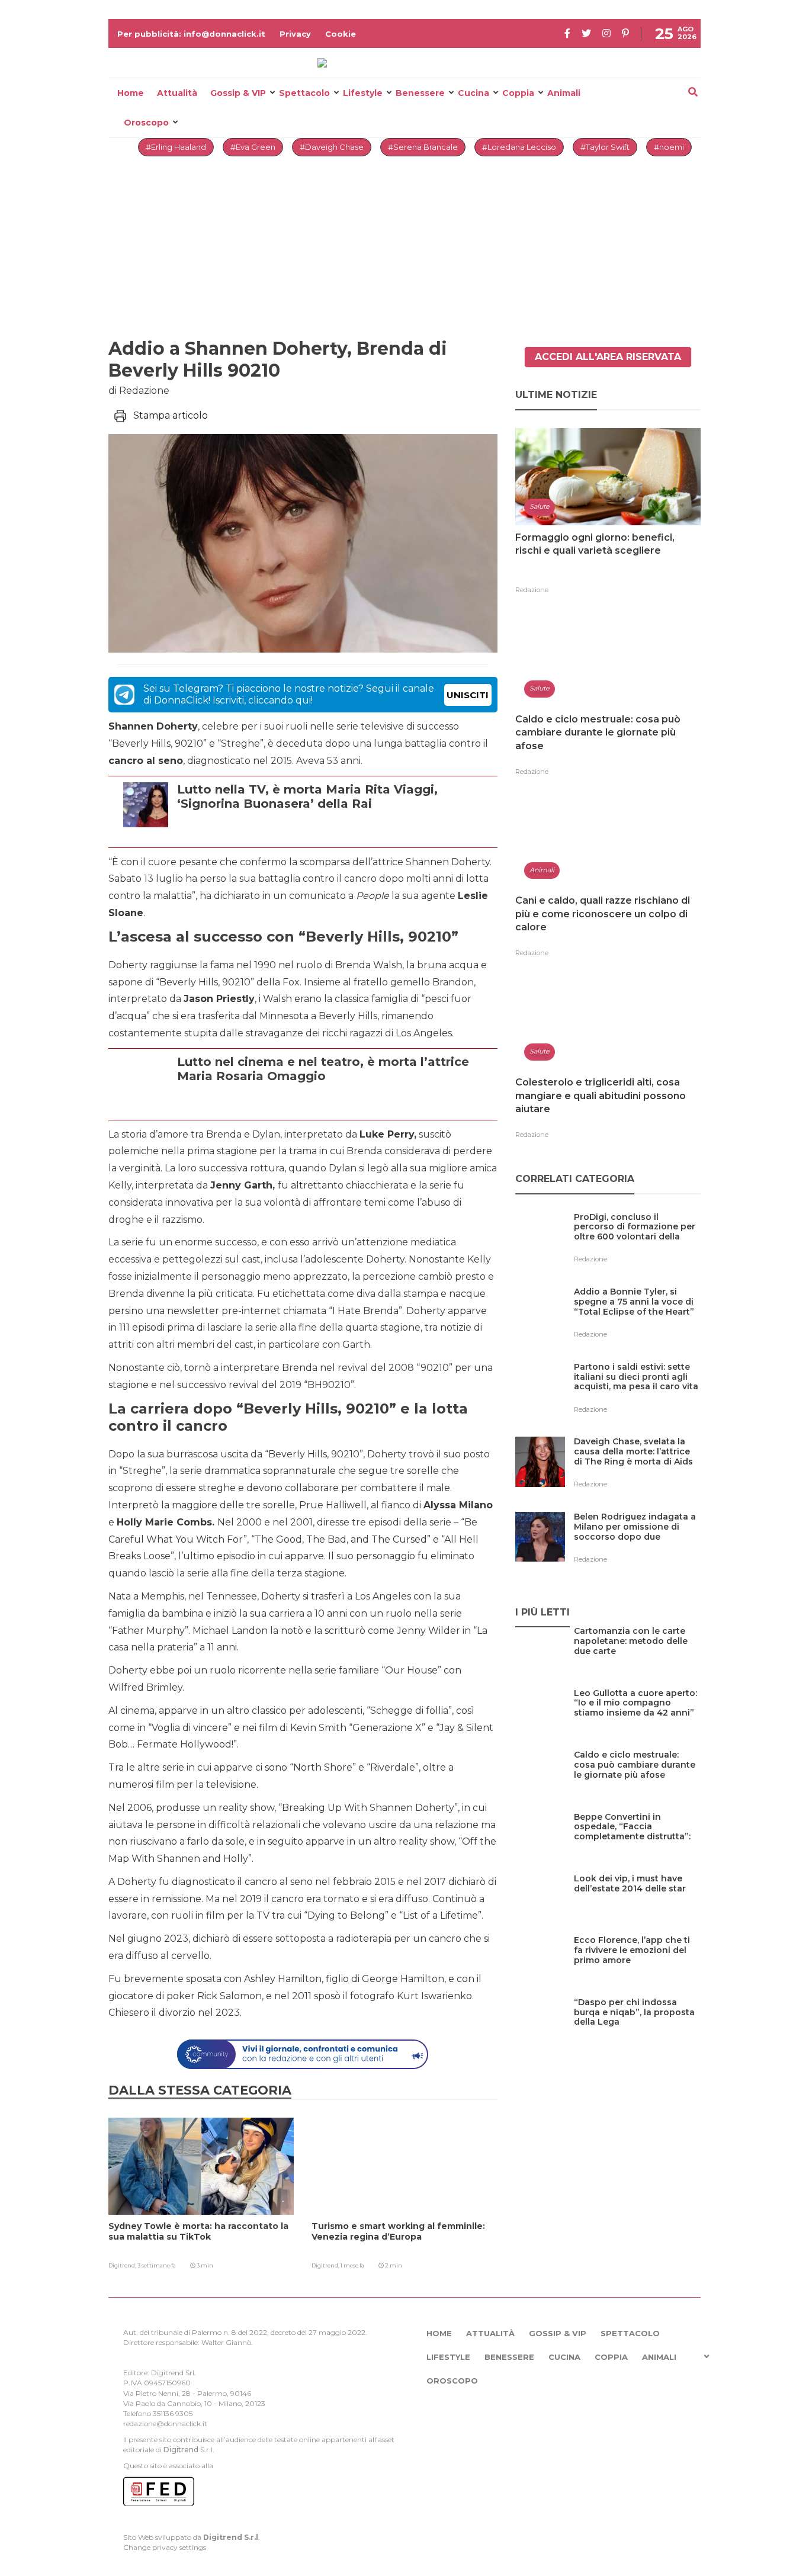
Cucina (473, 93)
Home (131, 93)
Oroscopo (146, 123)
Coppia (518, 93)
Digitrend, (123, 2265)
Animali (564, 93)
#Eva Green (253, 147)
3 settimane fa (157, 2265)
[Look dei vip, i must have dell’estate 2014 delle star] (637, 1903)
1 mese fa (352, 2265)
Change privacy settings (165, 2547)
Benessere (420, 93)
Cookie (341, 34)
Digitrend (181, 2450)
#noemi (669, 147)
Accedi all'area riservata (608, 357)
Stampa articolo (171, 415)
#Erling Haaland (176, 147)
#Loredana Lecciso (519, 147)
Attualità (177, 93)
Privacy (295, 34)
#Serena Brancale (423, 147)
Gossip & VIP (238, 93)
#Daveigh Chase (332, 147)
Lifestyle (363, 93)
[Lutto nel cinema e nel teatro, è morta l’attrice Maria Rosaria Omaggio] (334, 1105)
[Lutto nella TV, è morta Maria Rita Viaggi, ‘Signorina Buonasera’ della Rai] (334, 832)
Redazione (532, 590)
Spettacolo (304, 93)
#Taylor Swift (605, 147)
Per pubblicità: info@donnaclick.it (191, 34)
